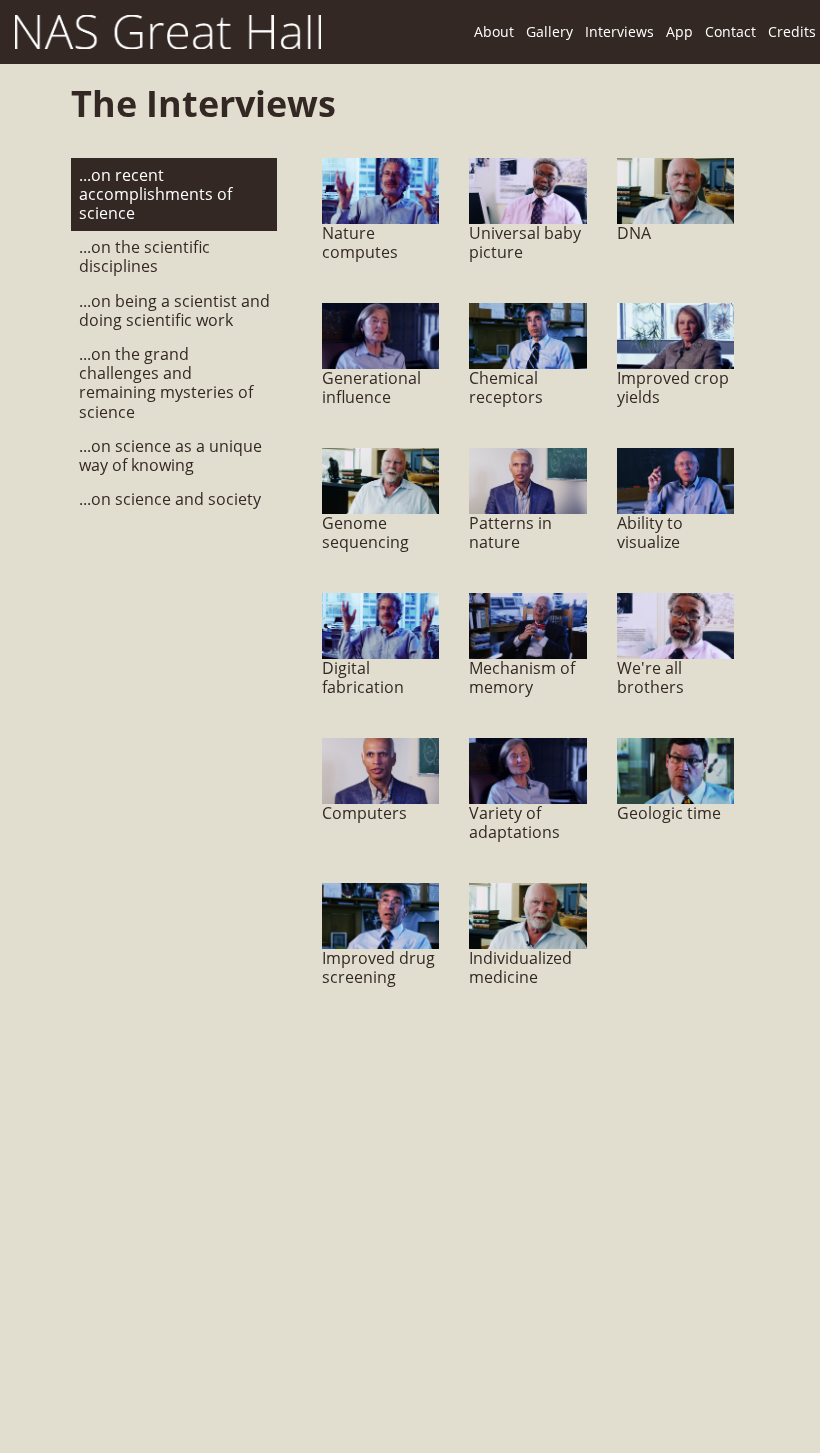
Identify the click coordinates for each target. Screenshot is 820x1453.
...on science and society (170, 499)
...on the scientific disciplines (144, 257)
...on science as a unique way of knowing (170, 456)
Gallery (549, 31)
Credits (792, 31)
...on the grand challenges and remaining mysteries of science (166, 383)
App (679, 31)
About (494, 31)
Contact (730, 31)
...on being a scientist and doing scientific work (174, 311)
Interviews (619, 31)
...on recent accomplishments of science (155, 195)
